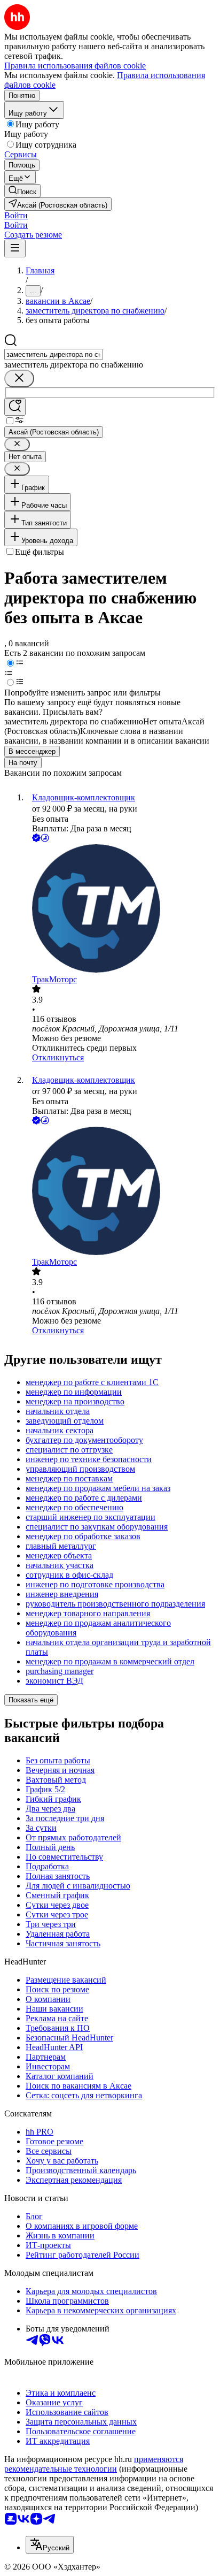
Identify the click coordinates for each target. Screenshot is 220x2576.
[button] (16, 215)
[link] (22, 191)
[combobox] (54, 354)
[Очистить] (19, 379)
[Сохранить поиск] (15, 407)
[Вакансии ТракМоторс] (121, 909)
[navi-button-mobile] (15, 249)
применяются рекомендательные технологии (94, 2464)
